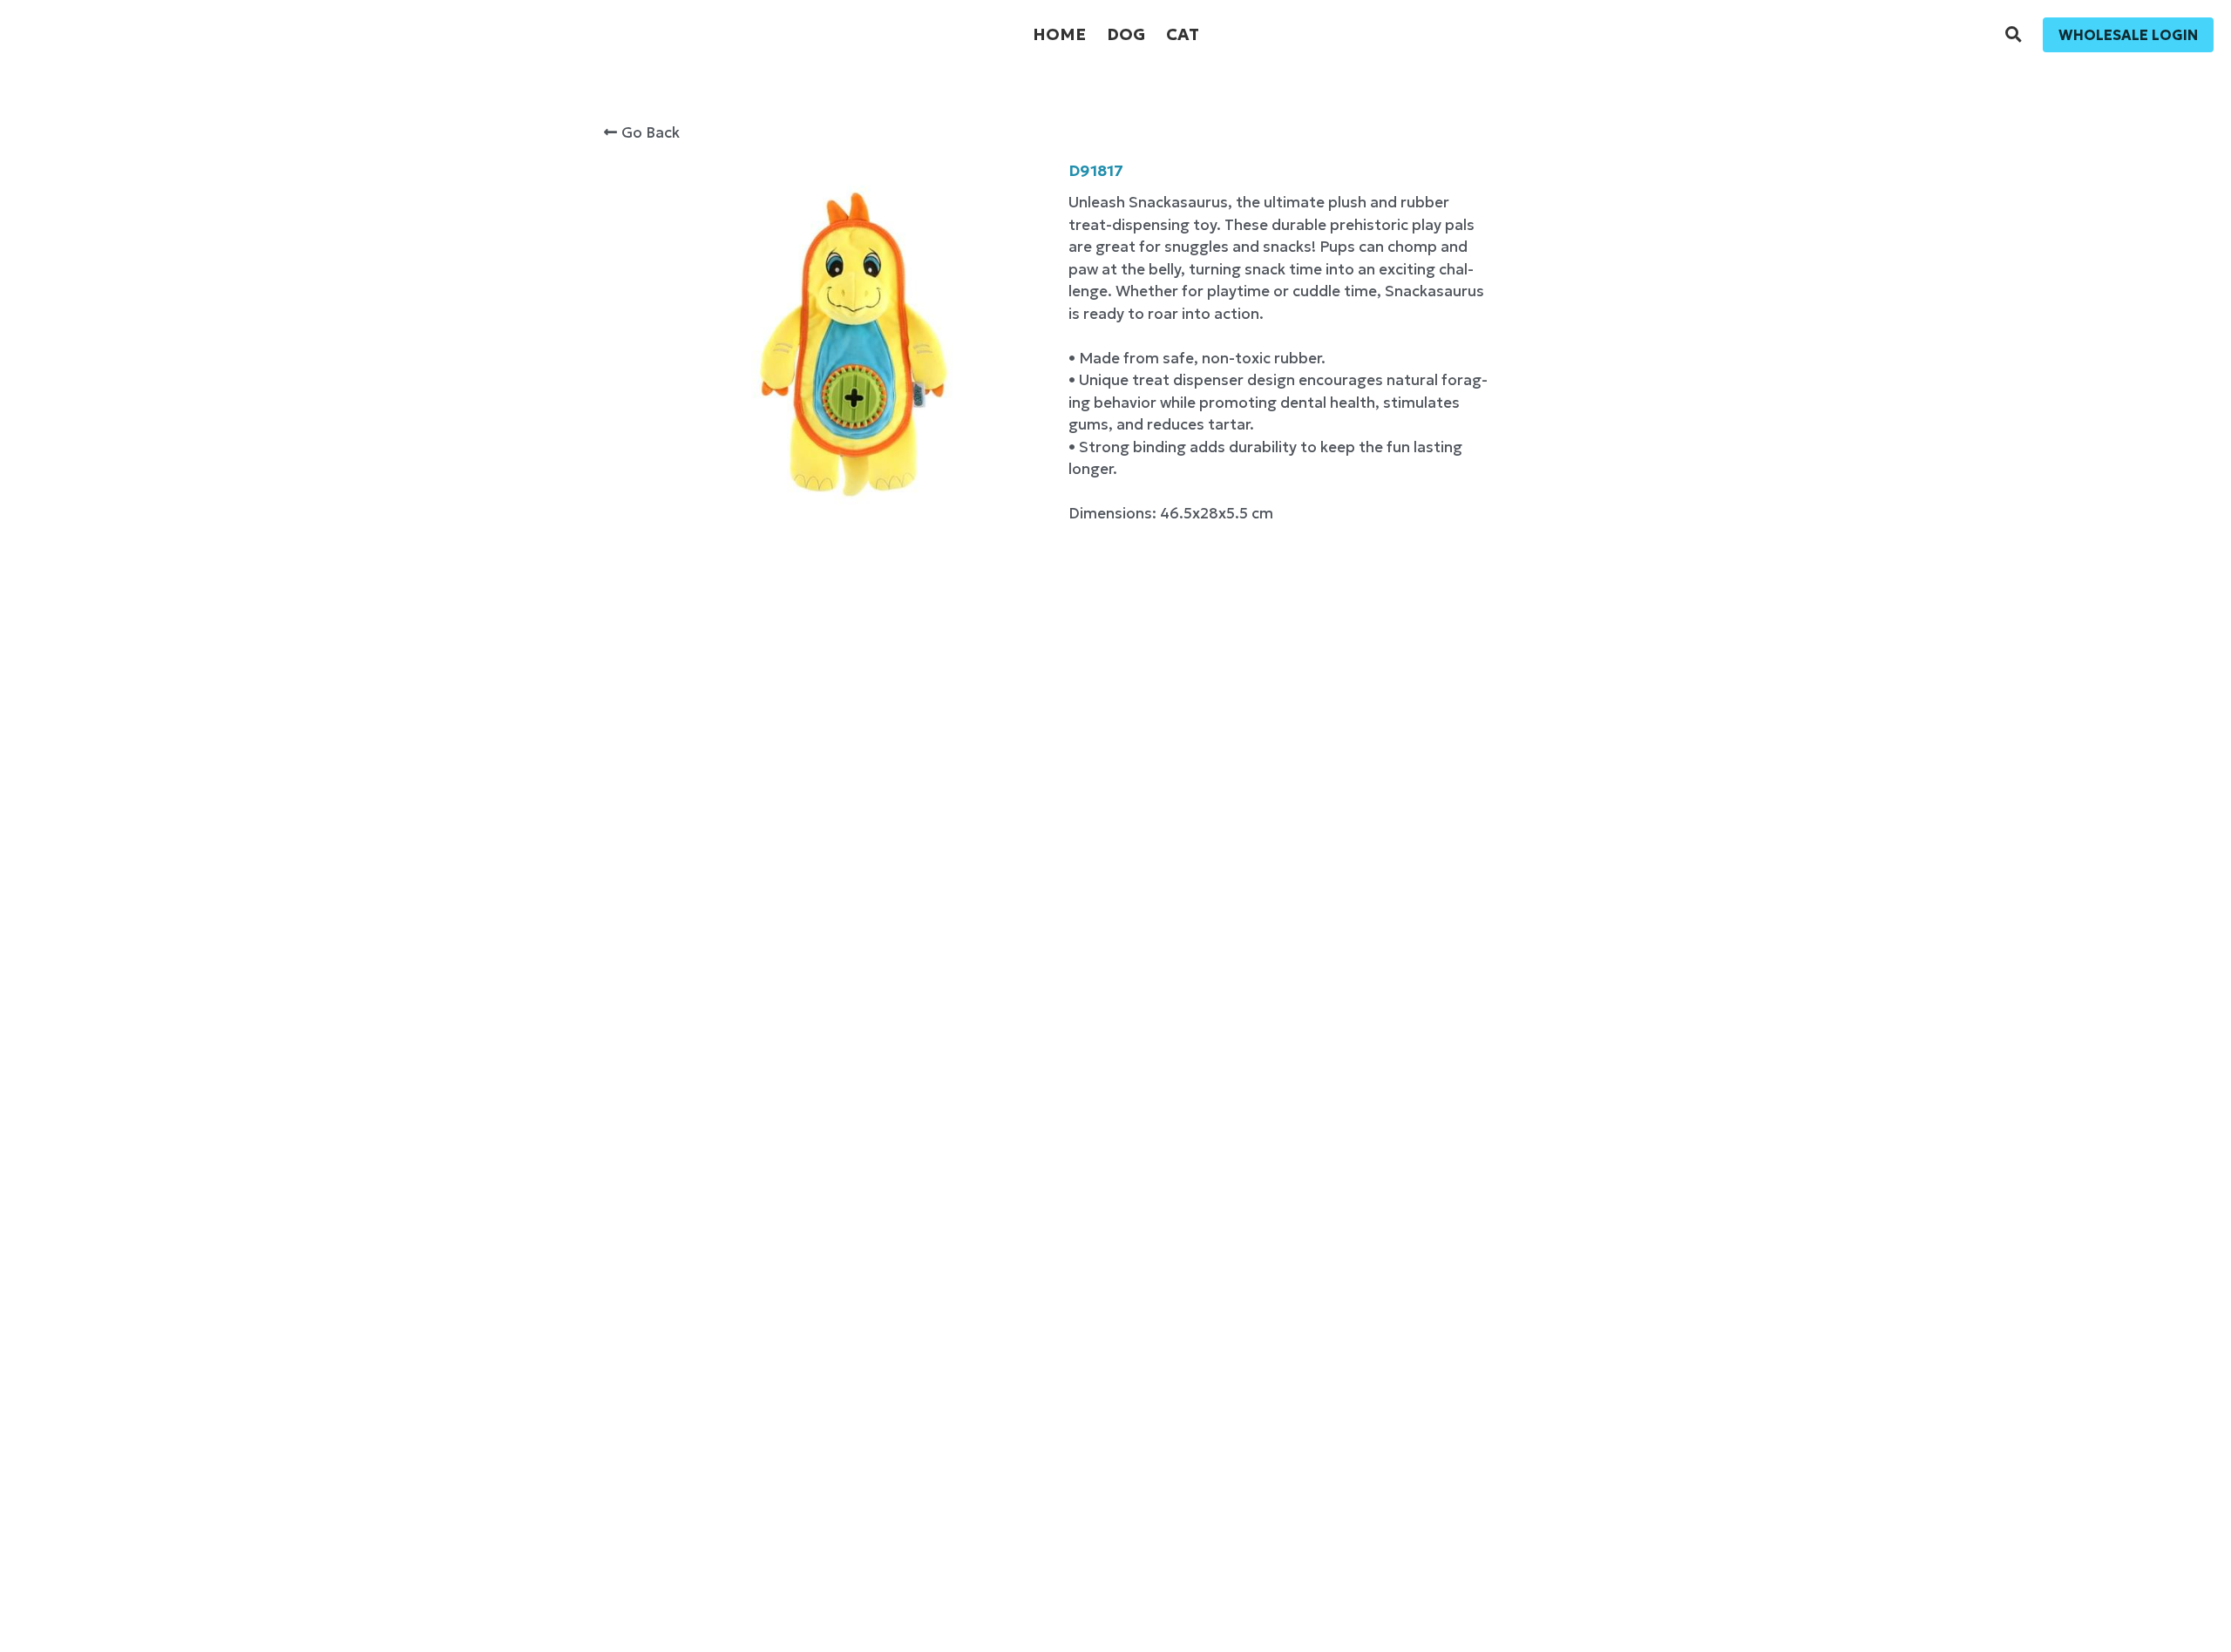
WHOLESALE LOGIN (2128, 35)
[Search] (2014, 35)
